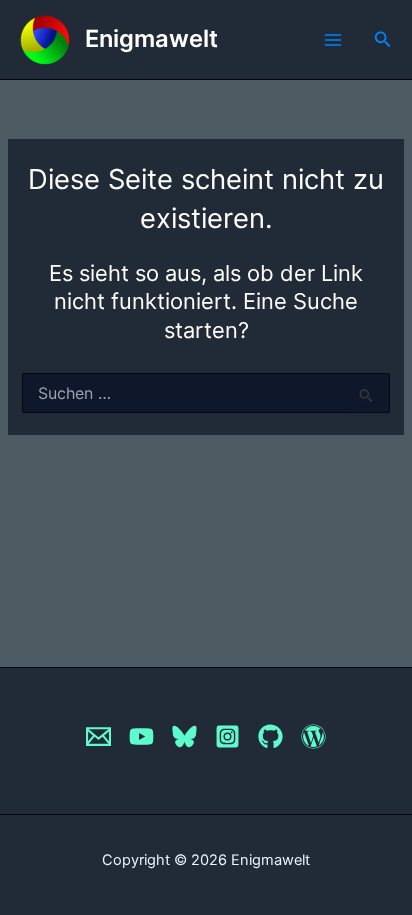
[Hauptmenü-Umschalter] (333, 40)
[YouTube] (141, 736)
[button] (383, 39)
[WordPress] (313, 736)
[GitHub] (270, 736)
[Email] (98, 736)
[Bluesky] (184, 736)
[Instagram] (227, 736)
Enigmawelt (151, 38)
